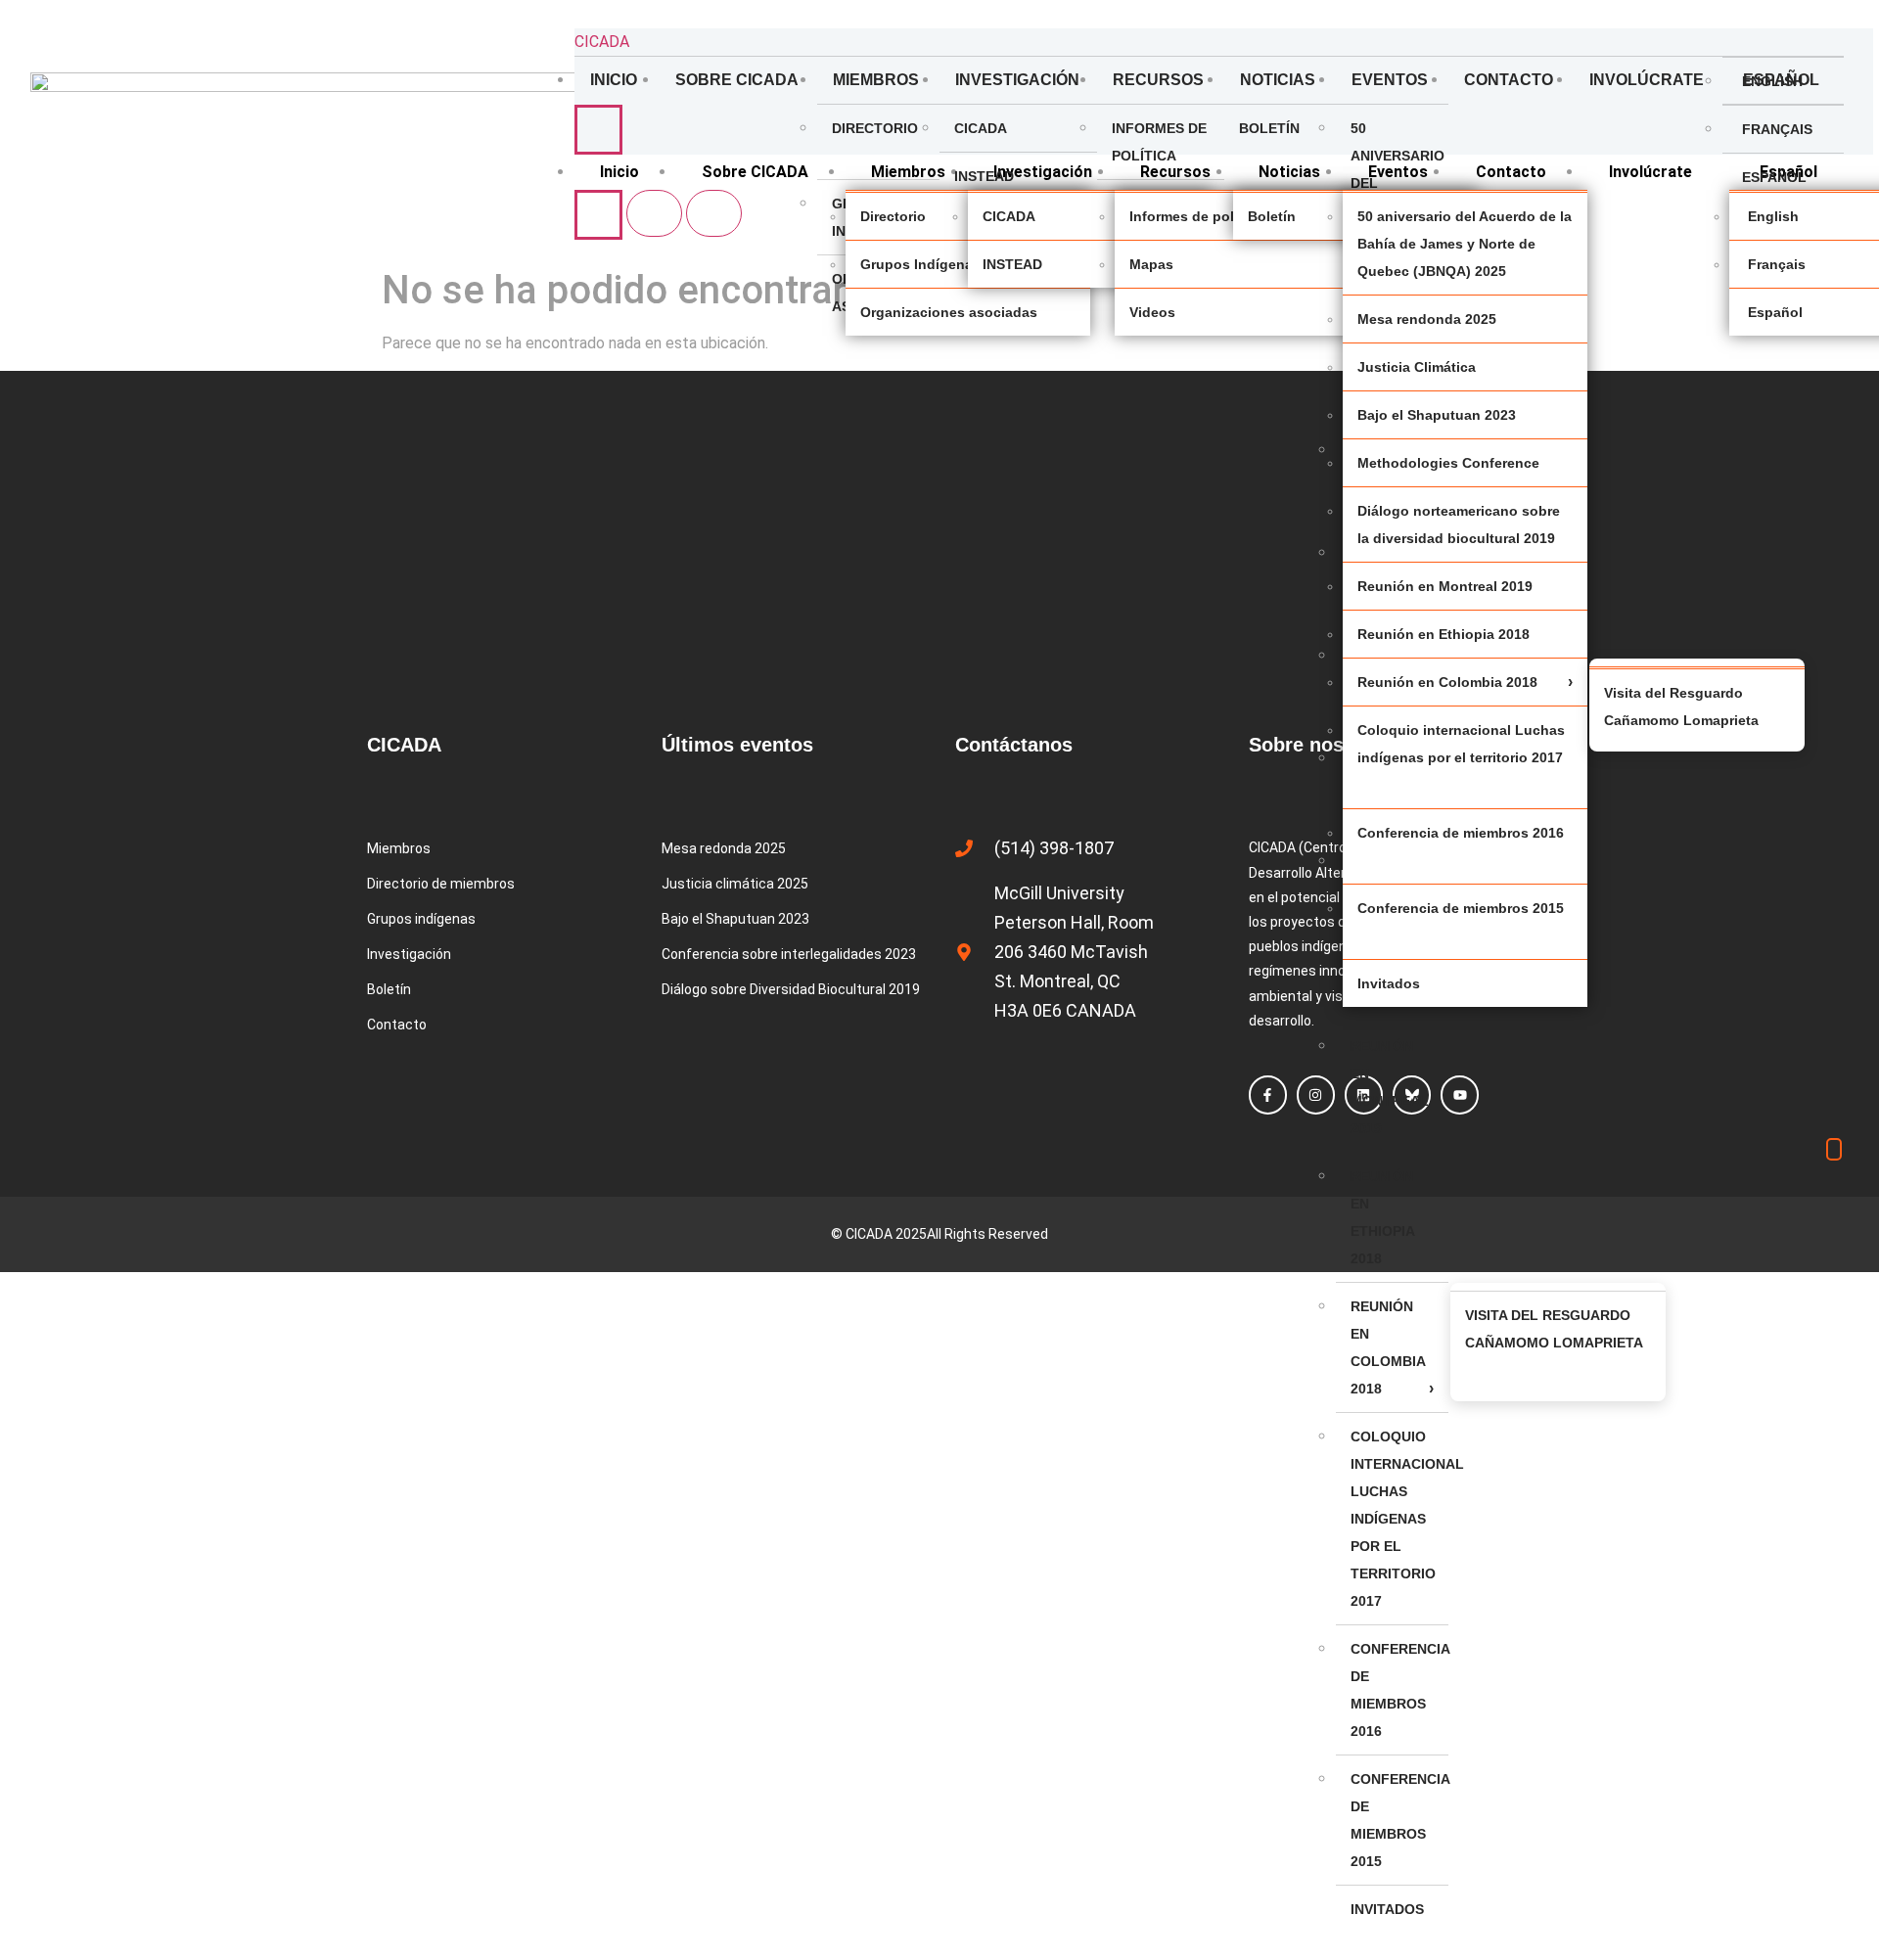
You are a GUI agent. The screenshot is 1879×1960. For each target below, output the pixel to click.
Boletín (1269, 128)
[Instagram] (1316, 1094)
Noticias (1278, 80)
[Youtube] (1460, 1094)
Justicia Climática (1417, 367)
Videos (1152, 312)
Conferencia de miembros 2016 (1399, 1690)
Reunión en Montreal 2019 (1390, 1087)
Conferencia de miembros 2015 (1399, 1820)
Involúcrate (1647, 80)
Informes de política (1159, 142)
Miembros (876, 80)
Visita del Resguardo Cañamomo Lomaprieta (1554, 1329)
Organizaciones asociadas (949, 312)
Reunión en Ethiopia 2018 (1382, 1217)
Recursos (1158, 80)
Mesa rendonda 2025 (1427, 319)
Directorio (875, 128)
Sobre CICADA (737, 80)
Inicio (614, 80)
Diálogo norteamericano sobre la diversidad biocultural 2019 (1459, 524)
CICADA (602, 42)
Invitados (1387, 1909)
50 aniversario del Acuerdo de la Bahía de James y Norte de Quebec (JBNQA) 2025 (1465, 244)
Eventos (1390, 80)
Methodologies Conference (1448, 463)
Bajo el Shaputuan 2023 (1437, 415)
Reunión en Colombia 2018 (1388, 1347)
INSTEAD (984, 176)
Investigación (1017, 80)
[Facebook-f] (1268, 1094)
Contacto (1509, 80)
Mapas (1151, 264)
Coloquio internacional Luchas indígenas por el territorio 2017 (1399, 1519)
